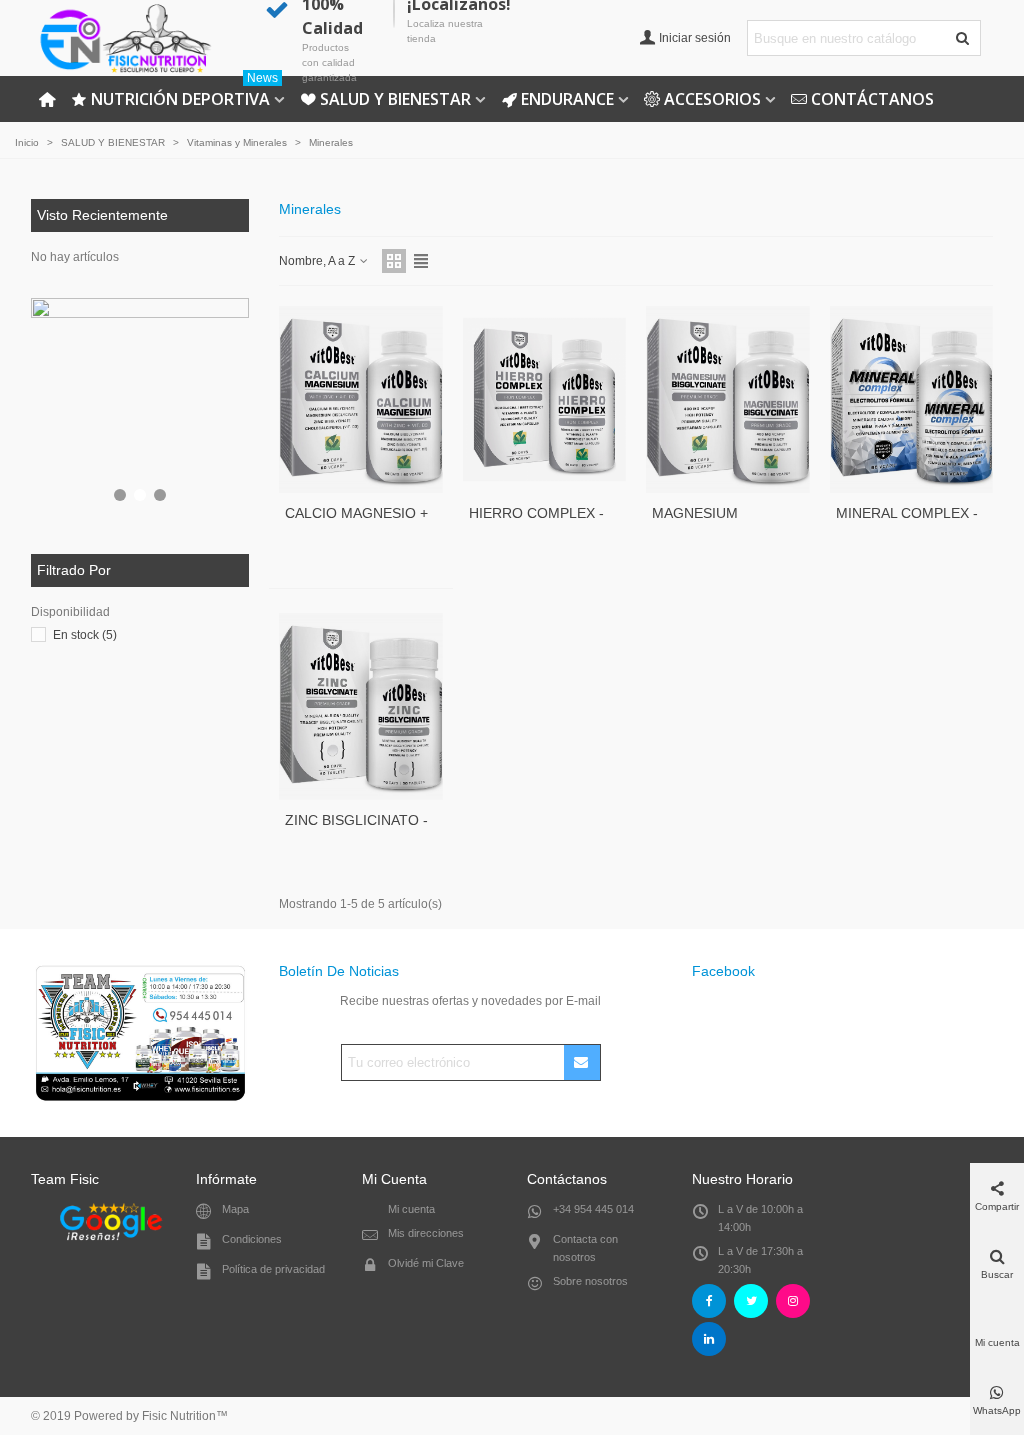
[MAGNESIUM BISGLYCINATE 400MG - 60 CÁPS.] (728, 399)
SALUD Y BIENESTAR (395, 99)
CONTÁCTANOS (872, 99)
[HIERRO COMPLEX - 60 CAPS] (545, 399)
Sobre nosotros (590, 1281)
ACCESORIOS (712, 99)
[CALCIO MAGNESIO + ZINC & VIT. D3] (361, 399)
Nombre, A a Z (318, 261)
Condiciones (252, 1239)
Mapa (235, 1209)
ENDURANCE (567, 99)
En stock (85, 635)
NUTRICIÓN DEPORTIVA (184, 93)
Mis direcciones (426, 1233)
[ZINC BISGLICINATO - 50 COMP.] (361, 706)
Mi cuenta (411, 1209)
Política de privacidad (273, 1269)
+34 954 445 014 (593, 1209)
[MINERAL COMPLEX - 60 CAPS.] (912, 399)
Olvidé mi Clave (426, 1263)
